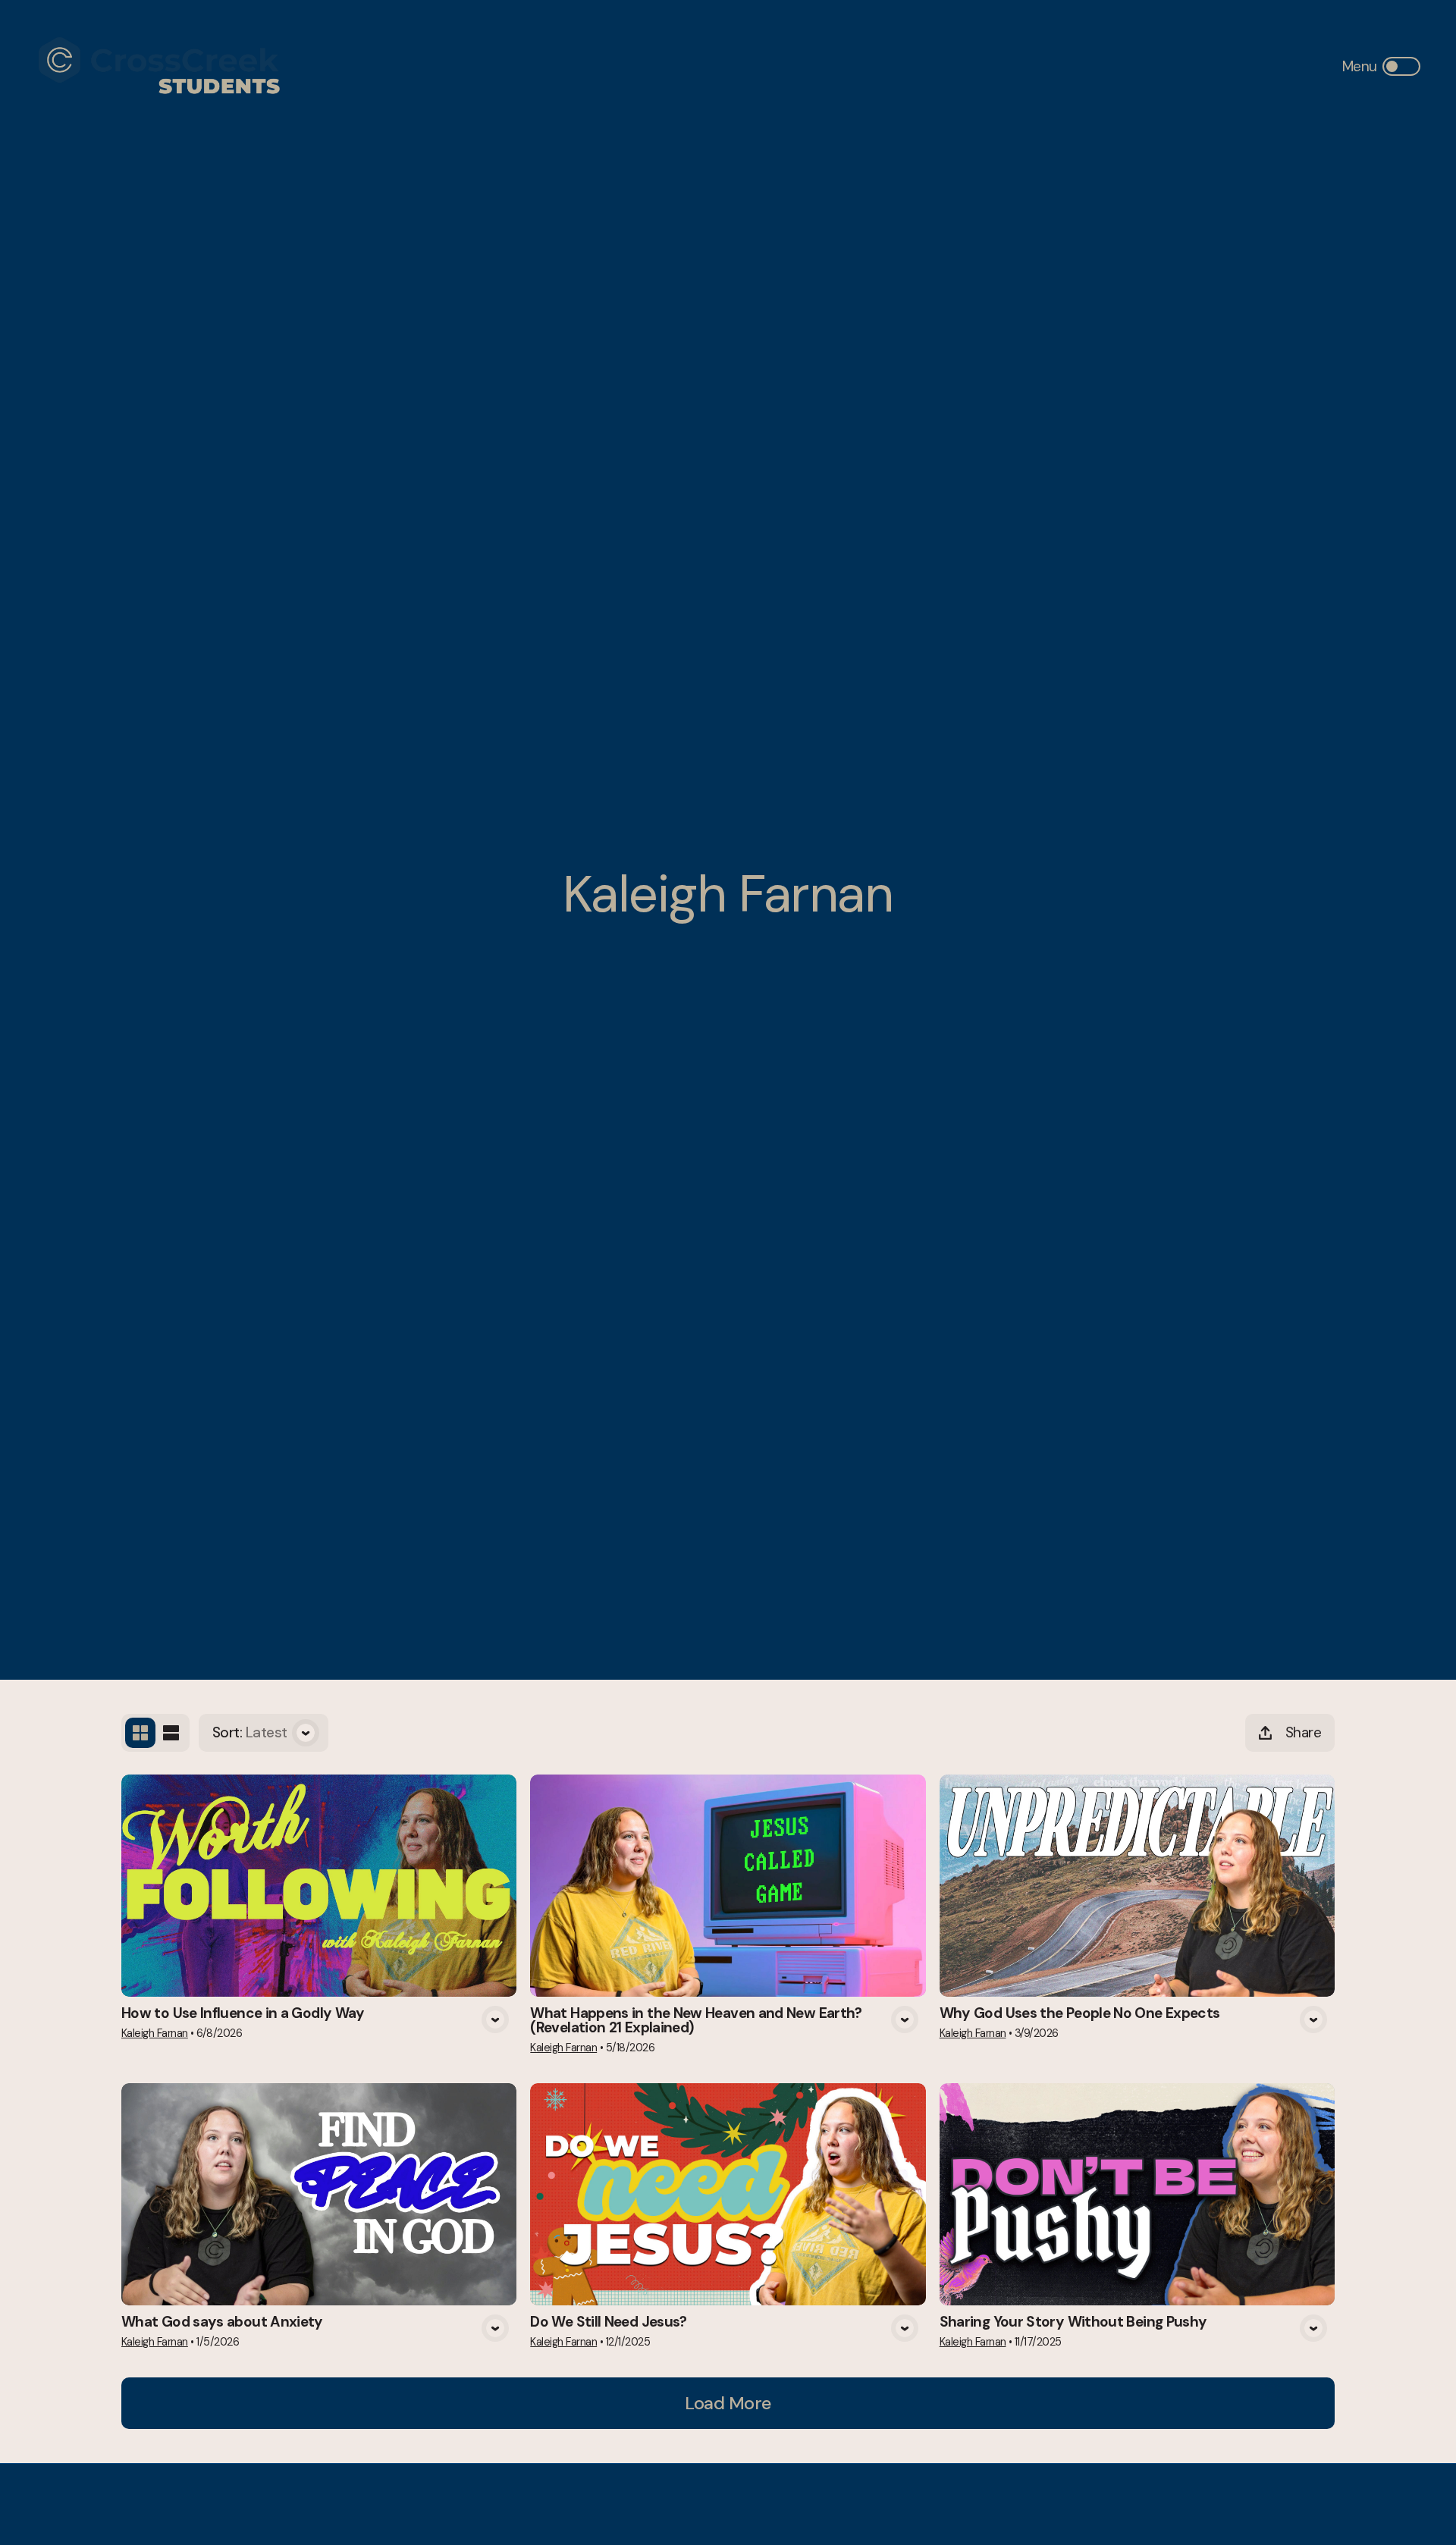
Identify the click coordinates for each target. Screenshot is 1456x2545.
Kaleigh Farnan (155, 2033)
